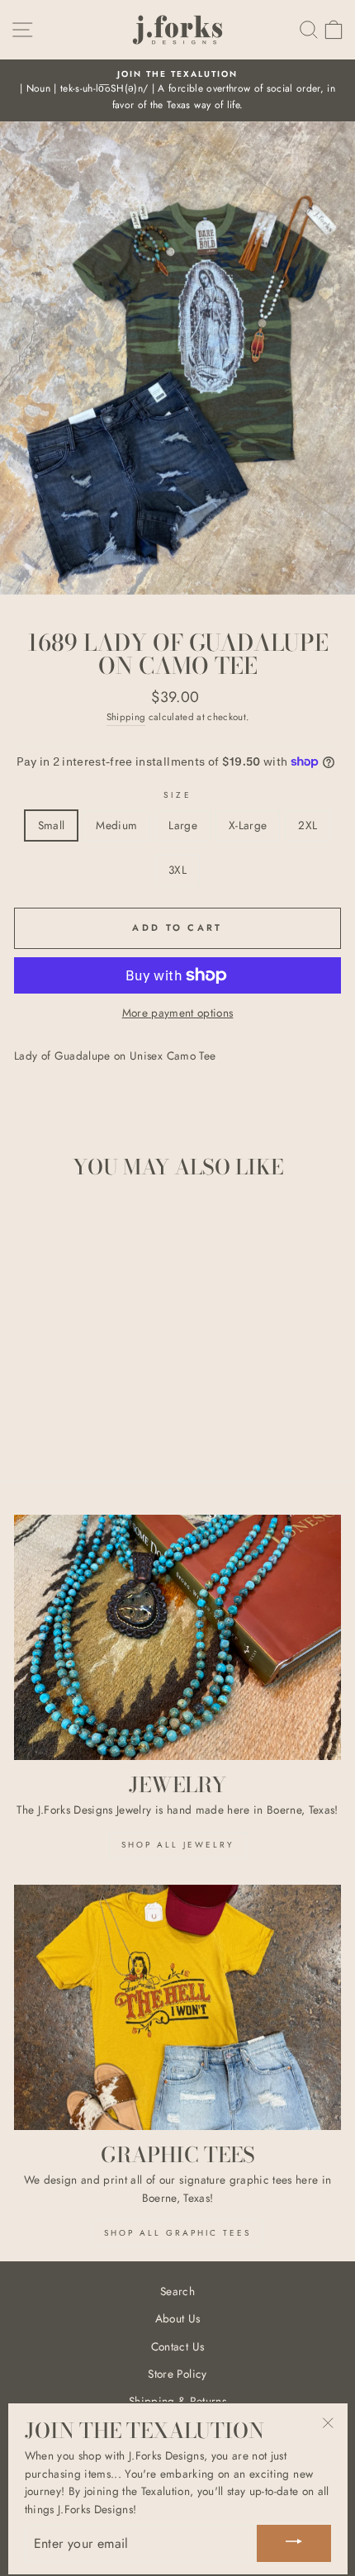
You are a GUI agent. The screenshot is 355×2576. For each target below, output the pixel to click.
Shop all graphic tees (177, 2233)
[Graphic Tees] (177, 2007)
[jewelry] (177, 1637)
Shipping (126, 717)
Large (183, 825)
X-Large (248, 825)
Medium (116, 825)
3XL (177, 870)
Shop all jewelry (178, 1845)
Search (177, 2291)
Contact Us (177, 2346)
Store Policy (177, 2374)
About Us (178, 2318)
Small (52, 825)
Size (177, 795)
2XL (308, 825)
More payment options (178, 1013)
